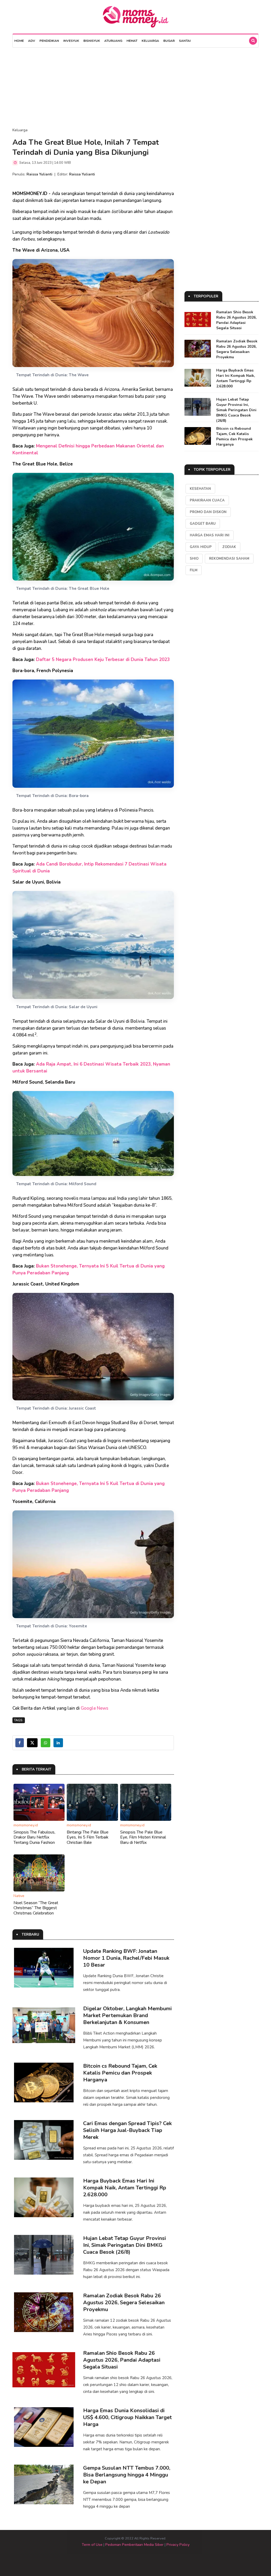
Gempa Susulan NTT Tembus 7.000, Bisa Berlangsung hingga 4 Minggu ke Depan (127, 2475)
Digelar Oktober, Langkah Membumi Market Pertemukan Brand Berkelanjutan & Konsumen (127, 2015)
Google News (94, 1708)
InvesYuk (71, 41)
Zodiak (229, 547)
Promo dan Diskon (208, 512)
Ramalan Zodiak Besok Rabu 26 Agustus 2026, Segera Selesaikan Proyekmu (124, 2303)
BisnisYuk (92, 41)
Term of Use (92, 2545)
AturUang (113, 41)
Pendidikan (49, 41)
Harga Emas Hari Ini (210, 535)
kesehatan (200, 489)
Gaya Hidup (201, 547)
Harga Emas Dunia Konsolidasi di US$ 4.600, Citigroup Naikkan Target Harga (127, 2417)
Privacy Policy (178, 2545)
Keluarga (150, 41)
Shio (194, 559)
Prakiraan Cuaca (207, 500)
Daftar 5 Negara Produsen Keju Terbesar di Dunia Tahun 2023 (103, 660)
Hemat (132, 41)
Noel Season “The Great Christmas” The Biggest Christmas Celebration (36, 1908)
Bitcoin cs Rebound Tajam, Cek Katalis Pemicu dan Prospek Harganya (120, 2073)
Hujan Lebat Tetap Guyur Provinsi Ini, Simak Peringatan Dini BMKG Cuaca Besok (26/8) (125, 2245)
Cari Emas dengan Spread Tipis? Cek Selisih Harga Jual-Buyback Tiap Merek (127, 2130)
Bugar (169, 41)
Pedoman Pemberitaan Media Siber (134, 2545)
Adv (32, 41)
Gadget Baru (203, 524)
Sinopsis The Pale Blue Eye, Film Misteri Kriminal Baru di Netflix (143, 1837)
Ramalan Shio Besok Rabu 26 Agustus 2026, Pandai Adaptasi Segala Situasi (122, 2360)
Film (194, 570)
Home (19, 41)
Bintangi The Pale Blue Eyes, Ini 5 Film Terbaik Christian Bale (88, 1837)
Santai (185, 41)
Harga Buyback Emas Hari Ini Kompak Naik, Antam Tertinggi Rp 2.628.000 (125, 2188)
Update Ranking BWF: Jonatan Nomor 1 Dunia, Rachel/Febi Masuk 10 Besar (126, 1958)
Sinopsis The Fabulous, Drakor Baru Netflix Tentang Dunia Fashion (34, 1837)
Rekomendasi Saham (229, 559)
